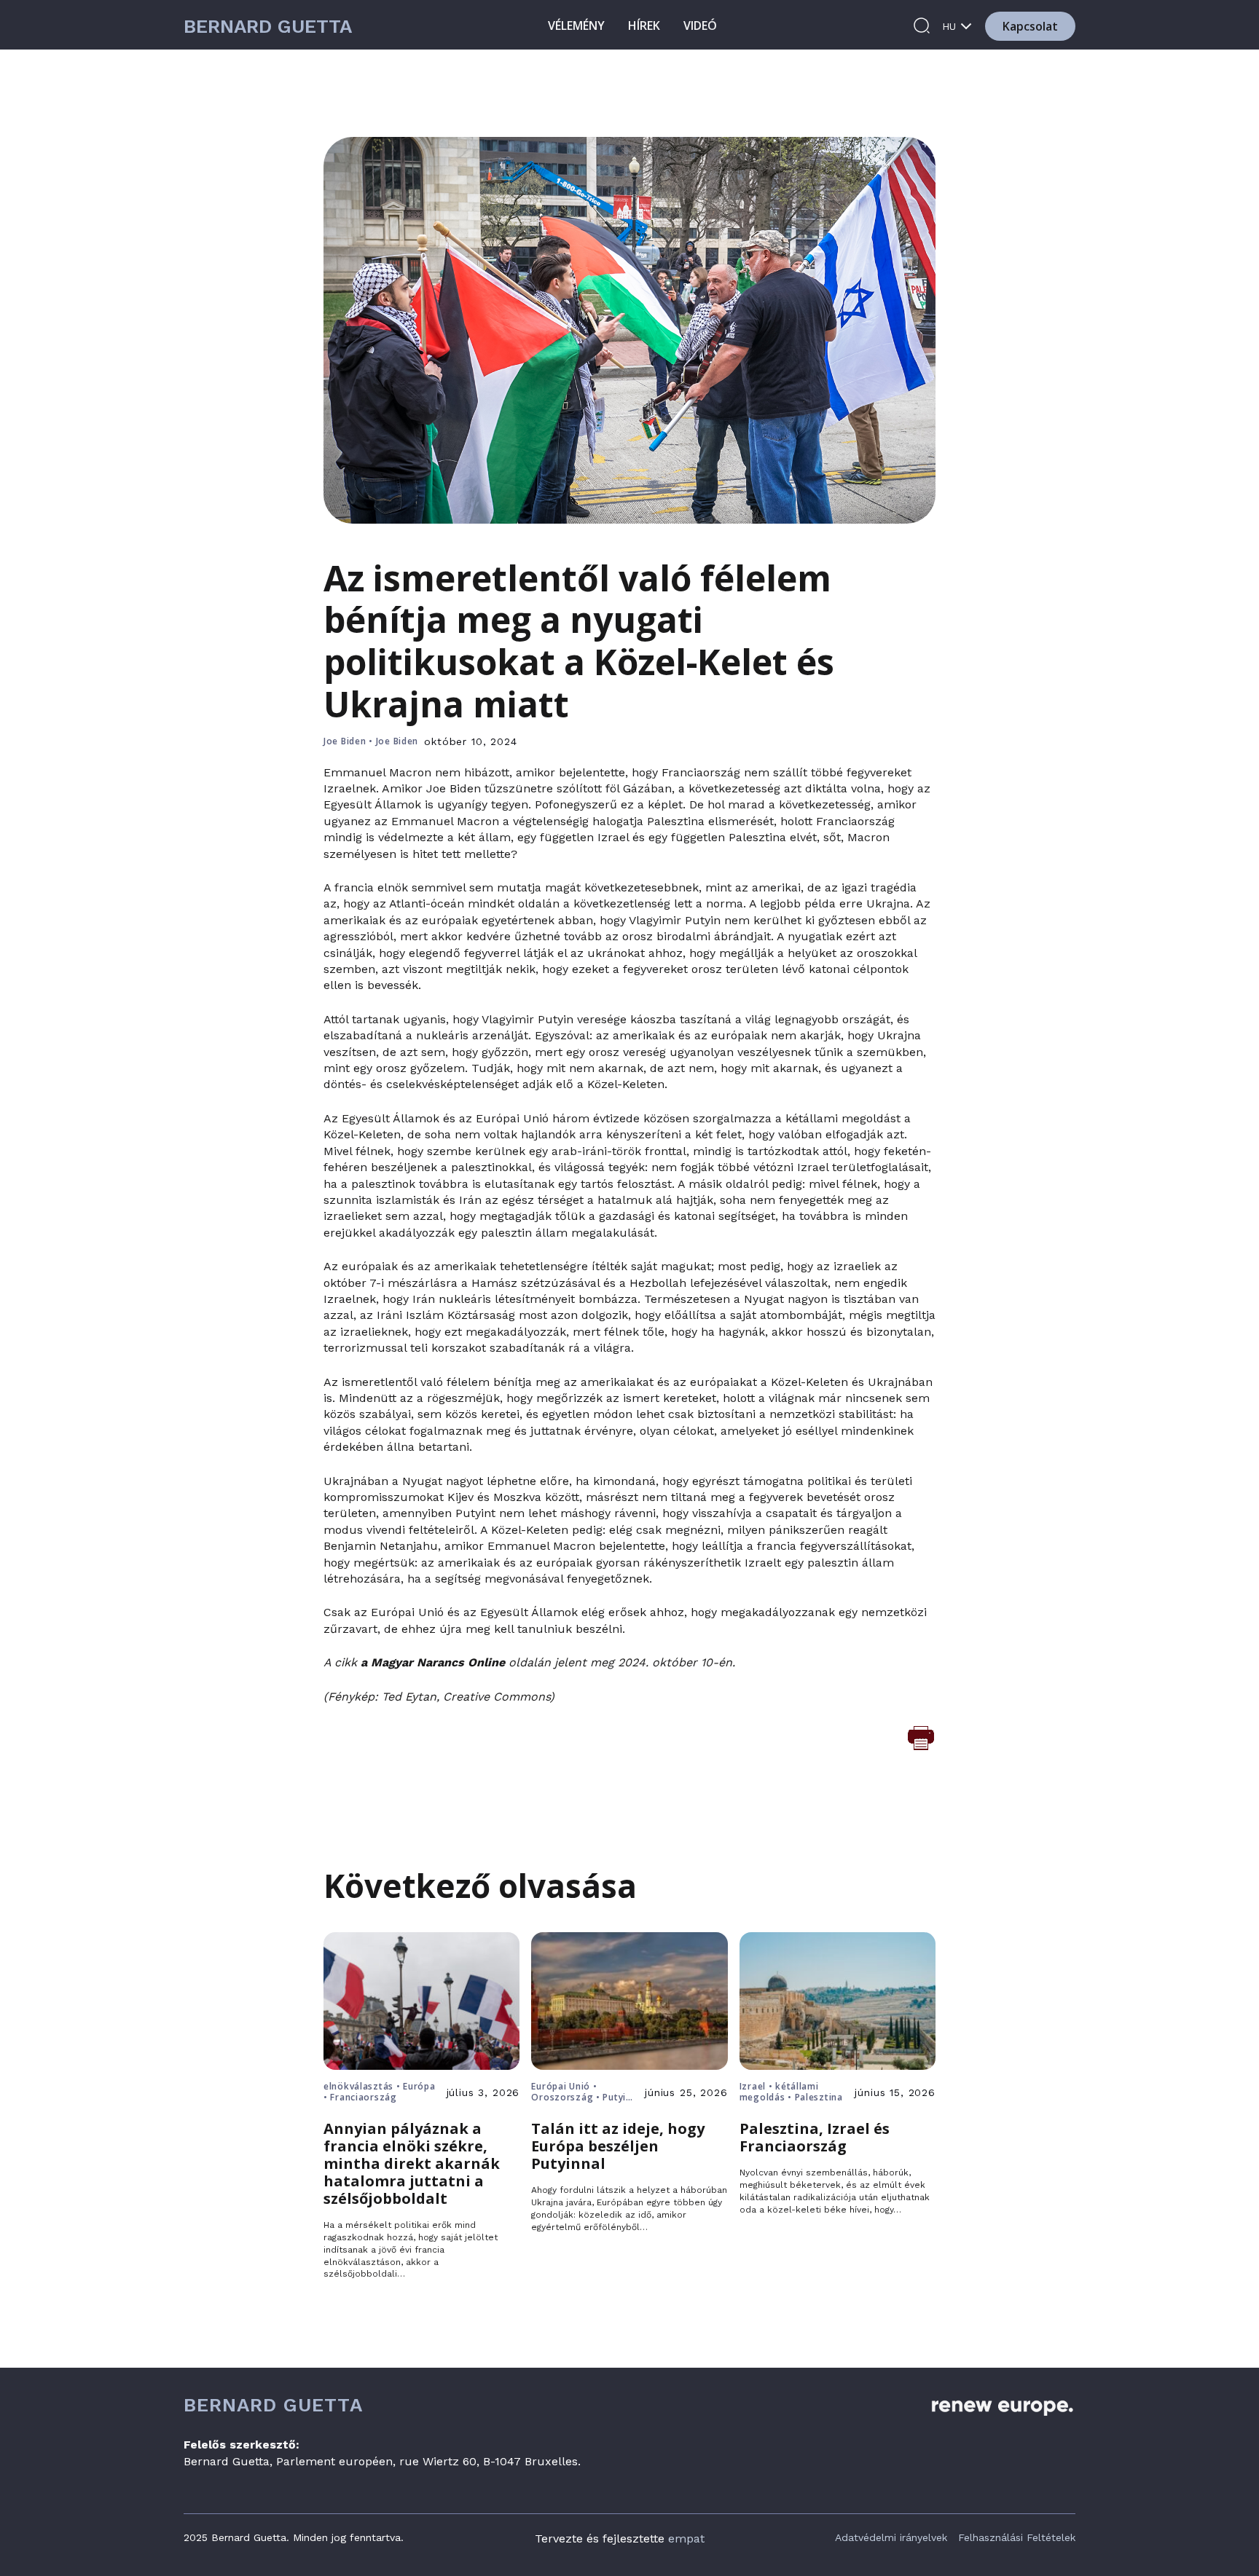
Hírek (644, 25)
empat (686, 2538)
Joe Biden (345, 741)
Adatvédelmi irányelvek (891, 2537)
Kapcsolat (1030, 26)
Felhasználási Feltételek (1017, 2537)
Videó (700, 25)
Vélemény (576, 25)
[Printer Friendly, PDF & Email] (921, 1737)
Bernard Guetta (268, 27)
